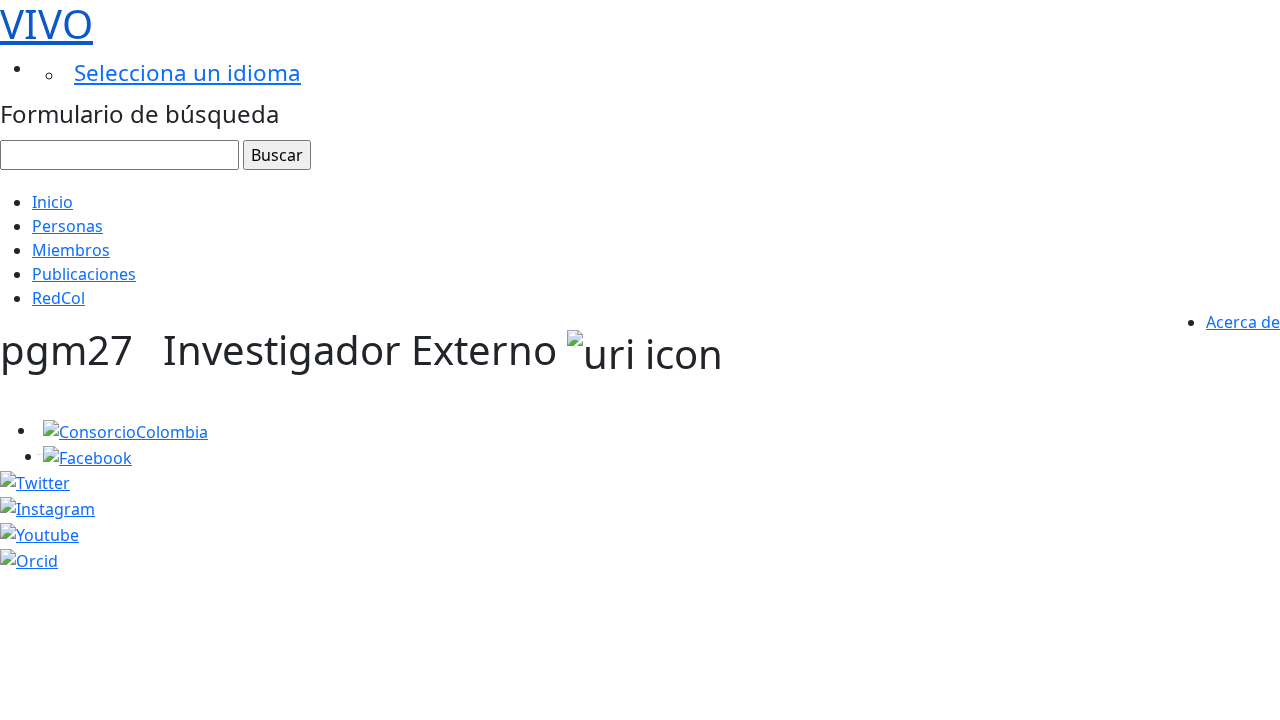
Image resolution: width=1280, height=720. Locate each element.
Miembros (71, 250)
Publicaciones (84, 274)
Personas (67, 226)
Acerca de (1243, 322)
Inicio (52, 202)
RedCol (58, 298)
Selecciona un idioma (187, 72)
